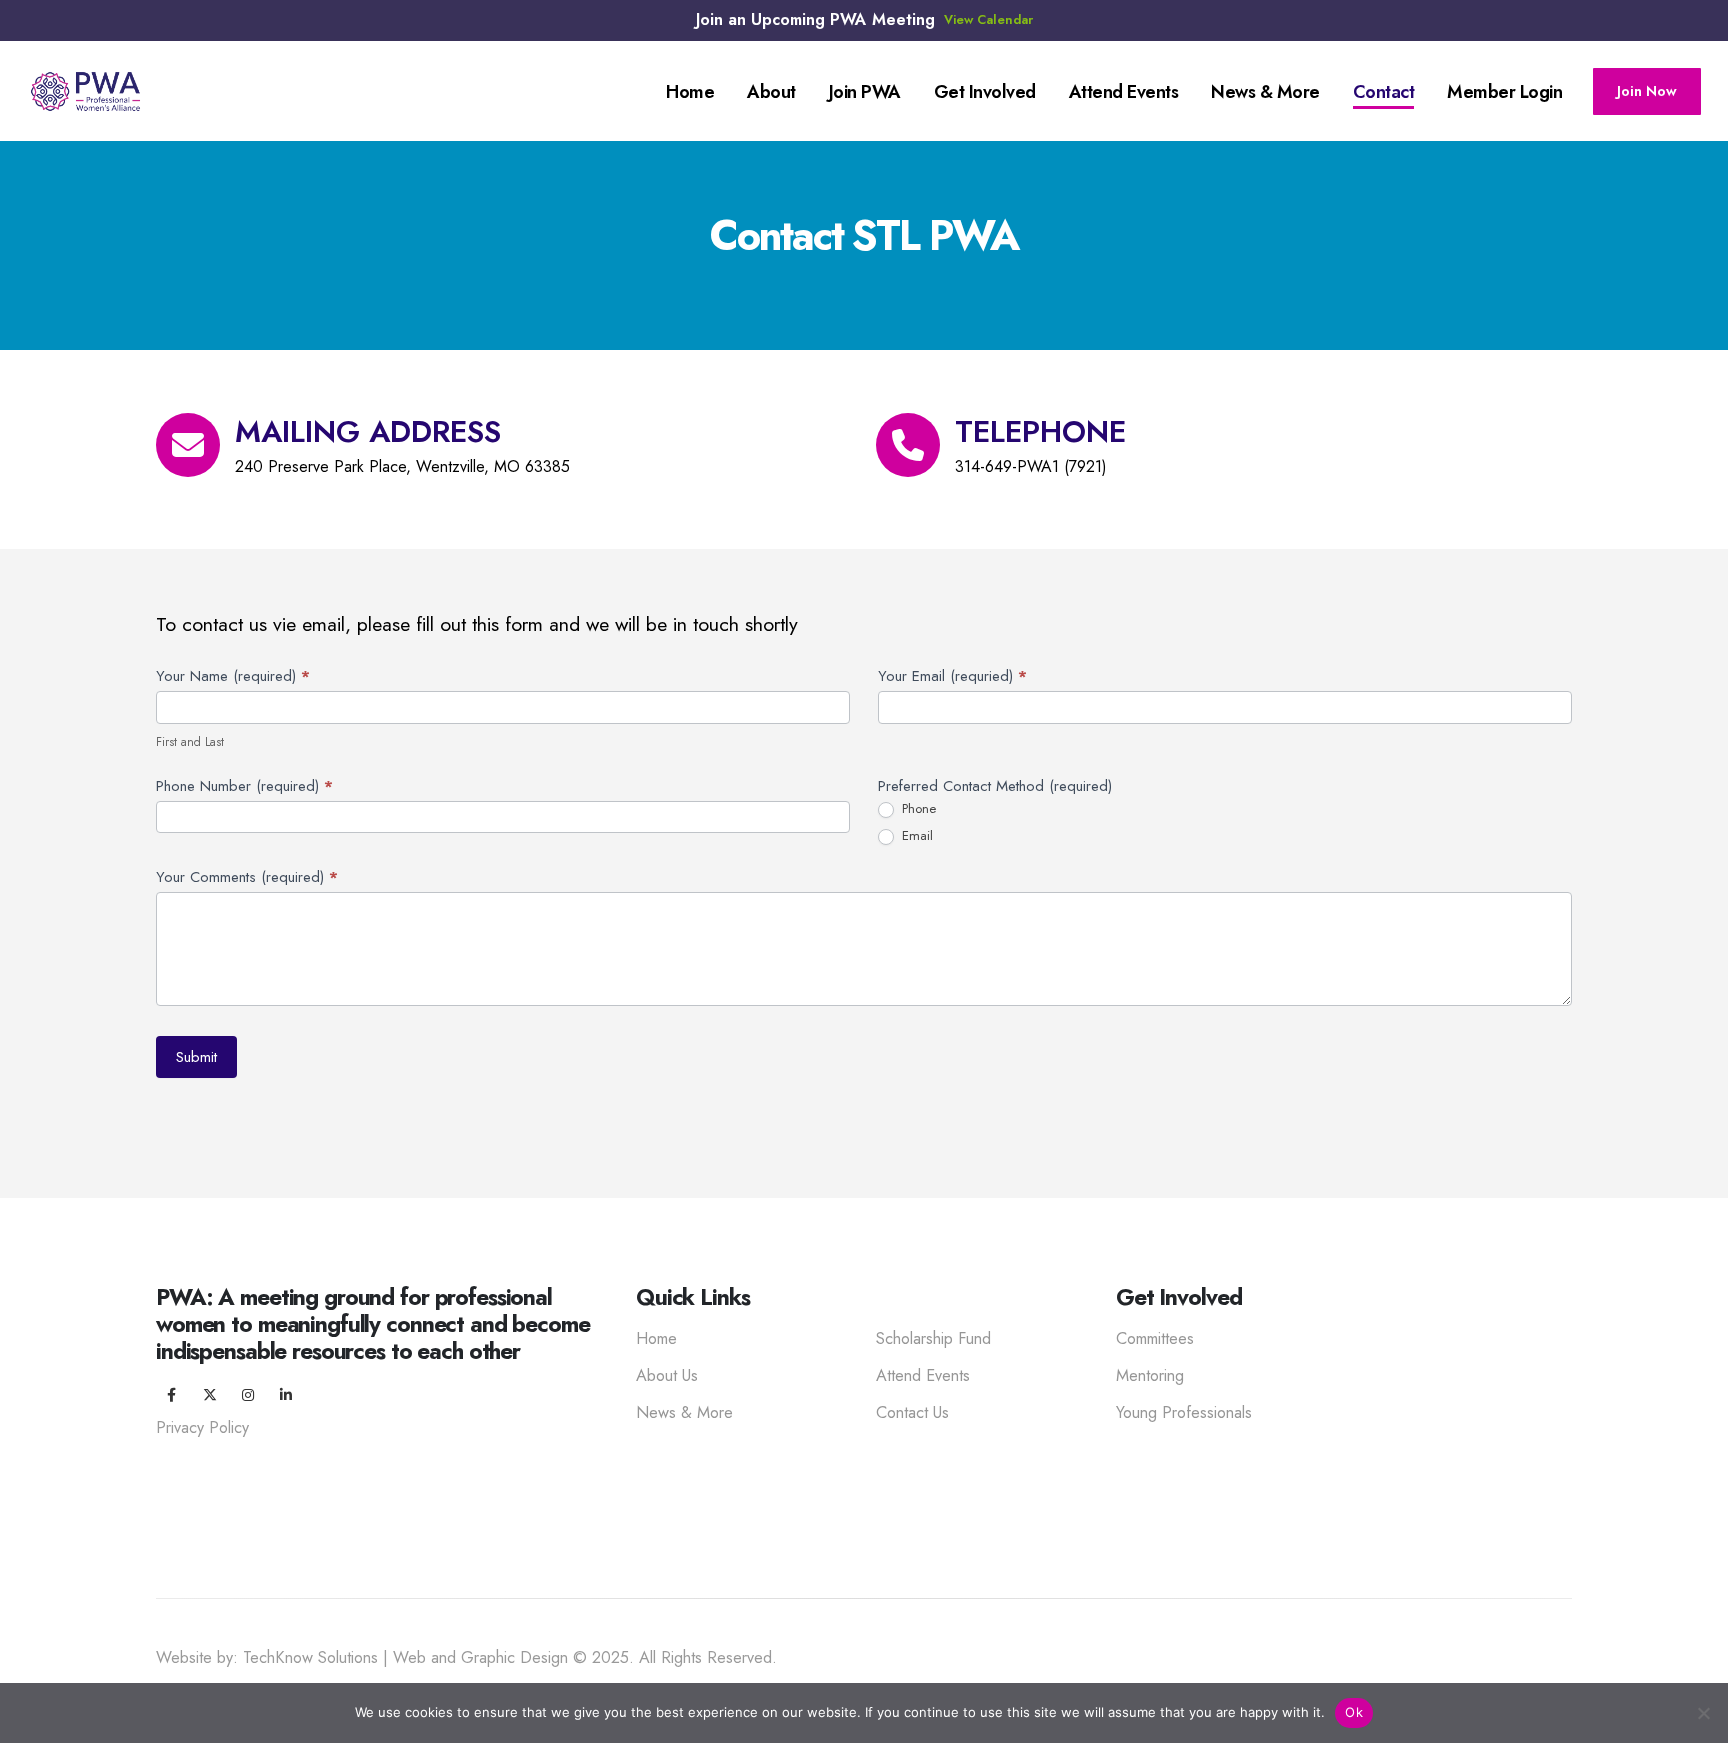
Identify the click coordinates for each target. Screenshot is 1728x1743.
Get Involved (985, 92)
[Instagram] (248, 1395)
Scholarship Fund (933, 1338)
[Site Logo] (85, 91)
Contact (1384, 92)
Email (915, 836)
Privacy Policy (202, 1427)
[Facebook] (172, 1395)
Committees (1155, 1338)
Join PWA (865, 92)
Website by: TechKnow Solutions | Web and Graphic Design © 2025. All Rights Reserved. (466, 1657)
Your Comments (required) (247, 877)
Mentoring (1150, 1375)
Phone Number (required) (244, 786)
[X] (210, 1395)
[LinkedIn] (286, 1395)
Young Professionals (1184, 1412)
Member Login (1504, 92)
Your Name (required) (233, 676)
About (771, 92)
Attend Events (1124, 92)
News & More (684, 1412)
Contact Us (912, 1412)
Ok (1354, 1712)
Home (690, 92)
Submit (196, 1057)
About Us (667, 1375)
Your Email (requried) (952, 676)
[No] (1703, 1713)
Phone (917, 809)
